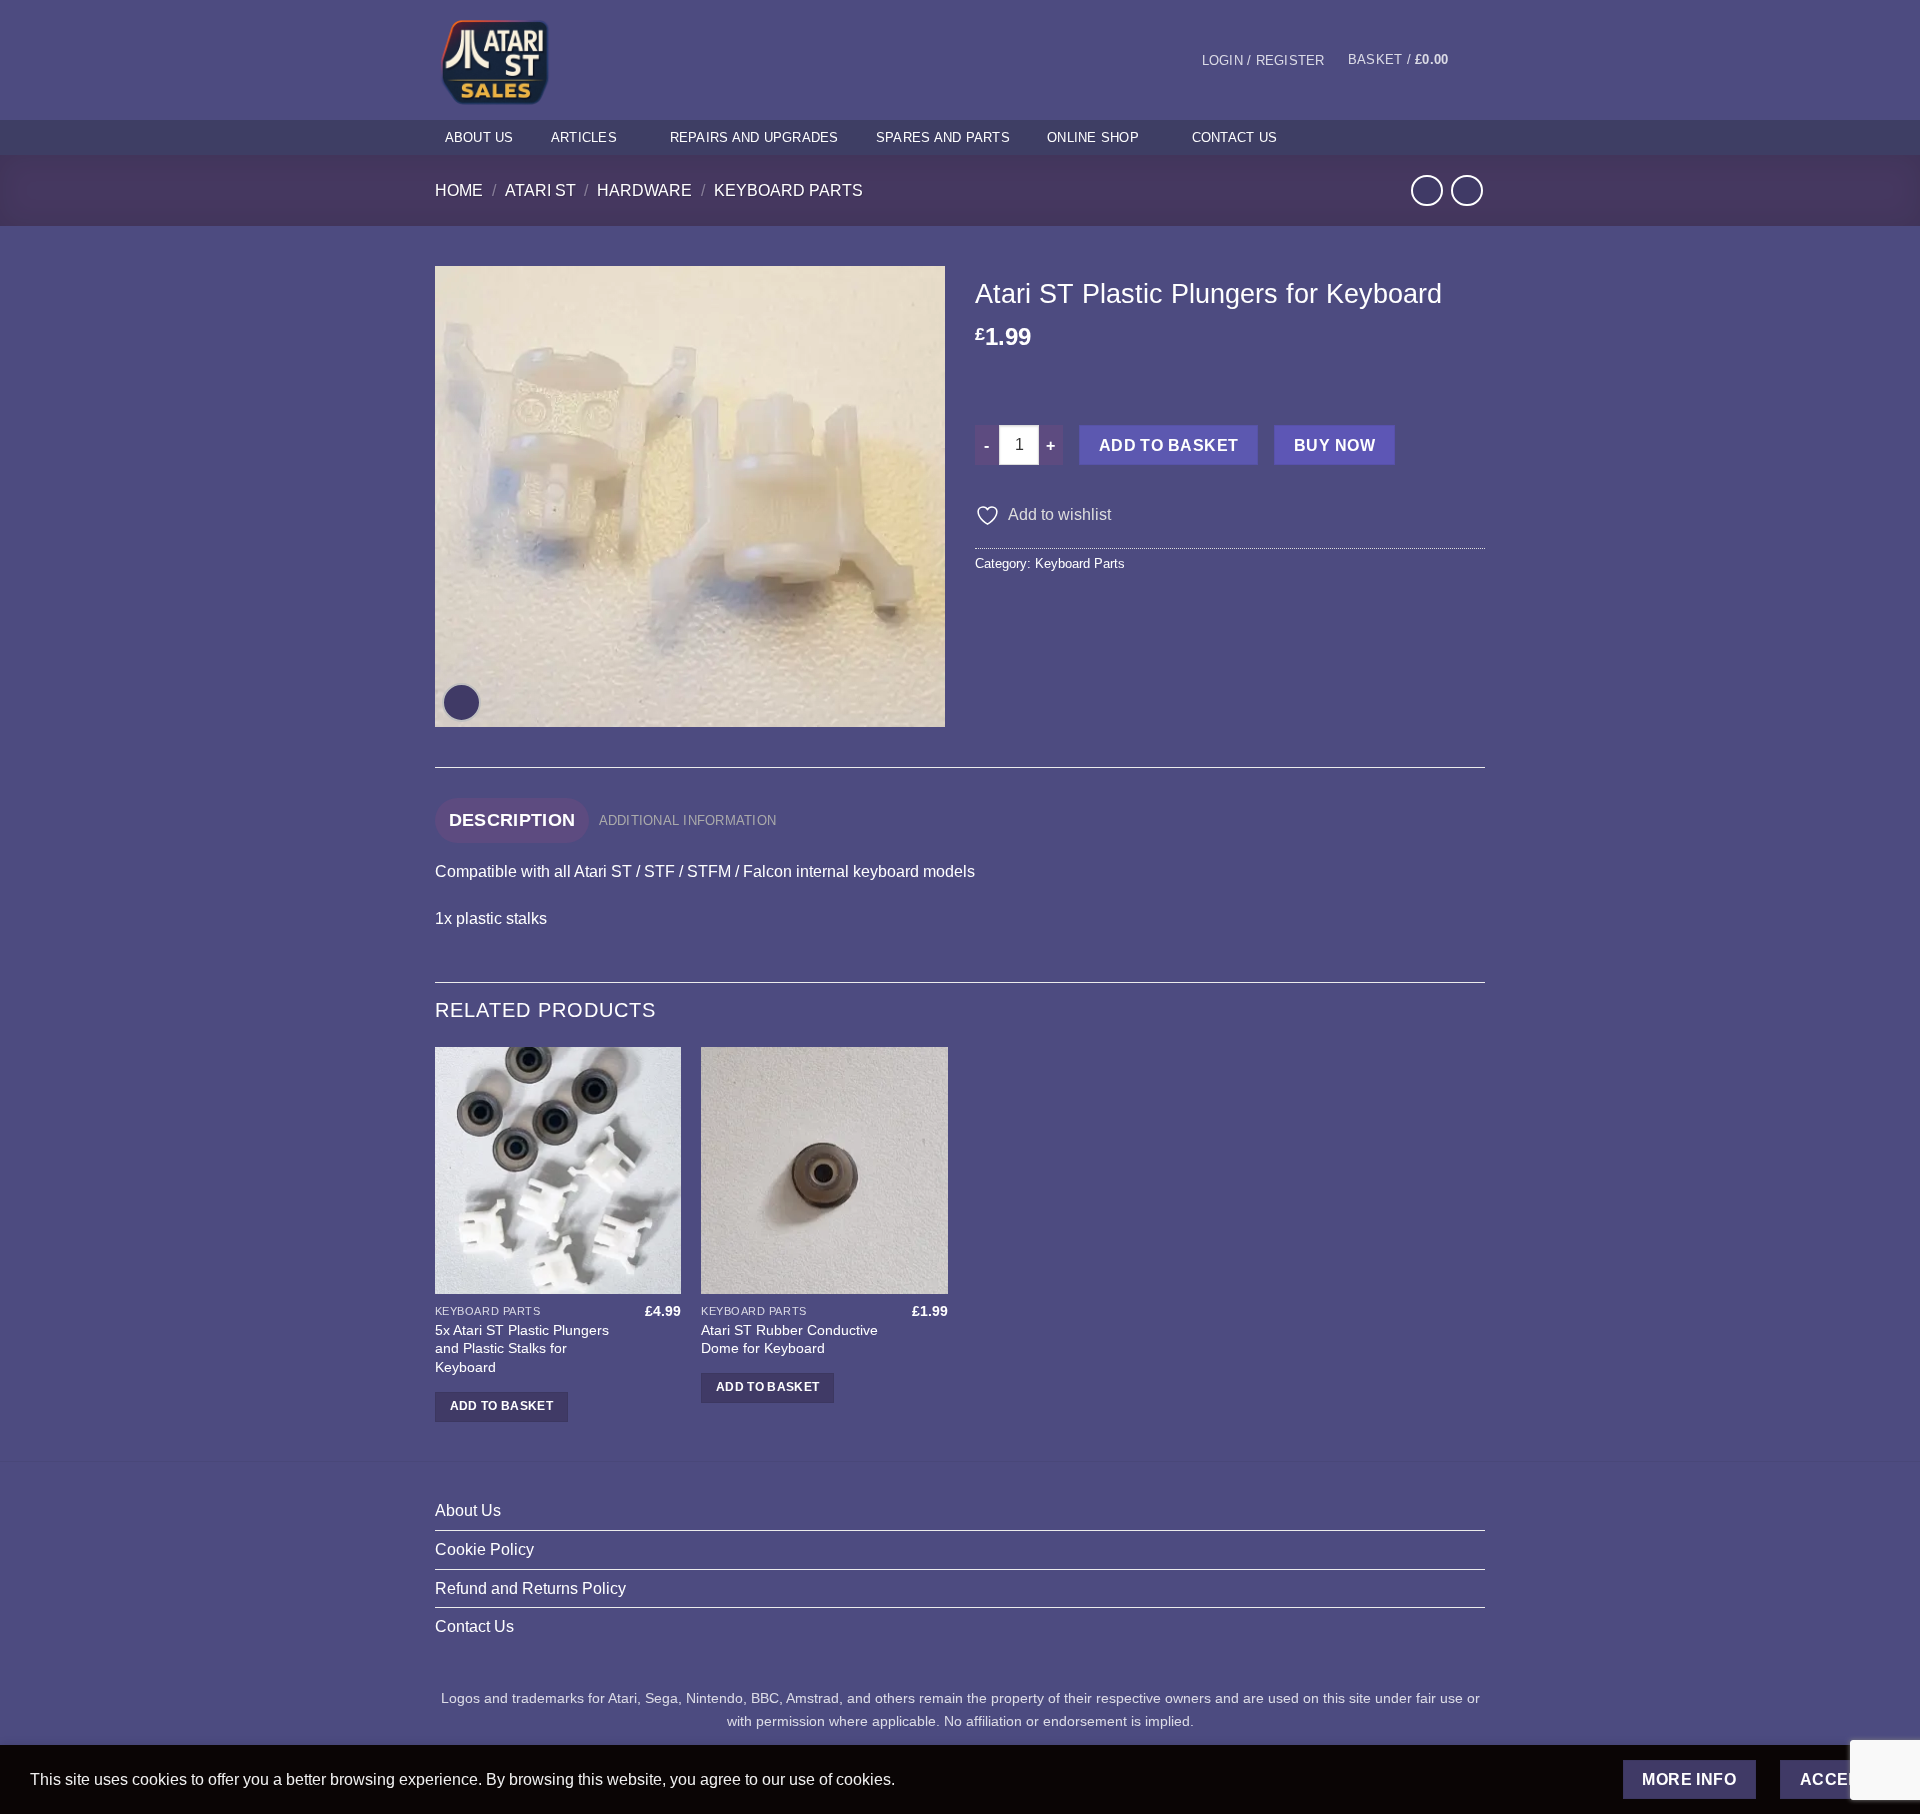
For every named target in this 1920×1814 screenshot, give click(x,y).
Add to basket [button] (502, 1406)
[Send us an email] (1446, 137)
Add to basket (1169, 445)
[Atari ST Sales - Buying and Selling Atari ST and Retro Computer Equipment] (518, 60)
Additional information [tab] (688, 820)
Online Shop (1093, 137)
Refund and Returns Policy (530, 1588)
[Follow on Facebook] (1420, 137)
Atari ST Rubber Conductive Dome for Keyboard (789, 1339)
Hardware (644, 190)
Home (459, 190)
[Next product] (1426, 190)
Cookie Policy (484, 1549)
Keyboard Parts (788, 190)
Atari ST (540, 190)
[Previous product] (1466, 190)
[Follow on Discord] (1472, 137)
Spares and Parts (943, 137)
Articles (584, 137)
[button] (1263, 61)
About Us (479, 137)
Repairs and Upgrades (754, 137)
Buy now (1334, 445)
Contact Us (1235, 137)
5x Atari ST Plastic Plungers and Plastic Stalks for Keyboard (522, 1348)
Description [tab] (512, 820)
